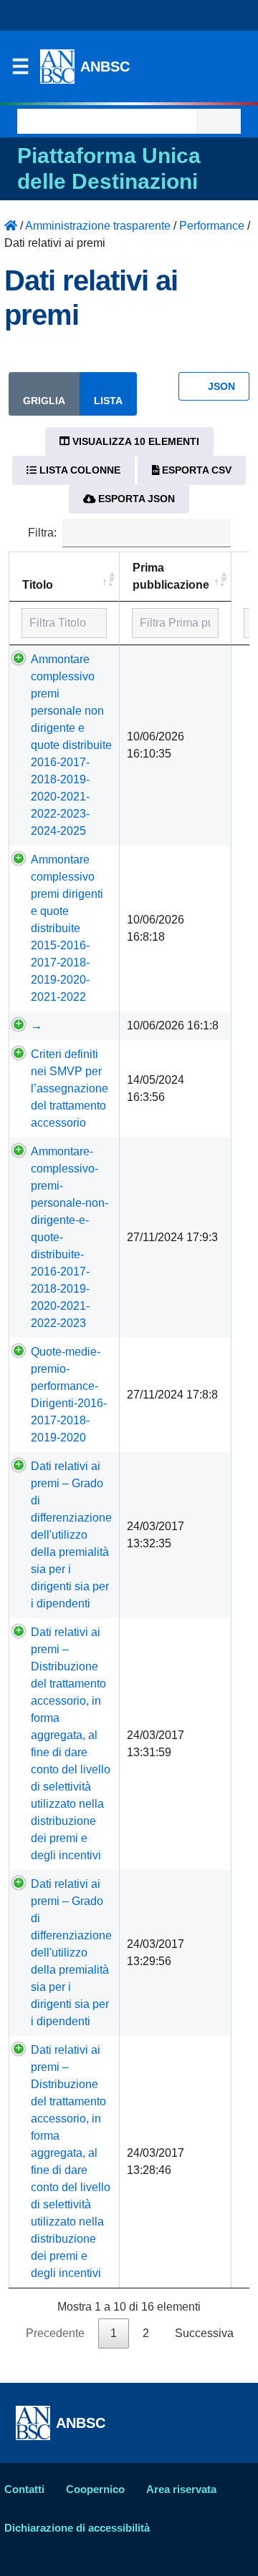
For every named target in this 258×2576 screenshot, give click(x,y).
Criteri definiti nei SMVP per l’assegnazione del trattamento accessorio (70, 1088)
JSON (220, 386)
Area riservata (181, 2489)
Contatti (24, 2489)
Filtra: (42, 533)
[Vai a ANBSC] (11, 226)
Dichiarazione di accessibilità (77, 2528)
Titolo (38, 585)
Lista (108, 401)
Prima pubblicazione (171, 576)
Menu (20, 70)
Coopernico (95, 2489)
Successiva (204, 2333)
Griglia (44, 401)
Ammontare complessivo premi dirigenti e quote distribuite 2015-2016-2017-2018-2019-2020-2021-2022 (67, 928)
